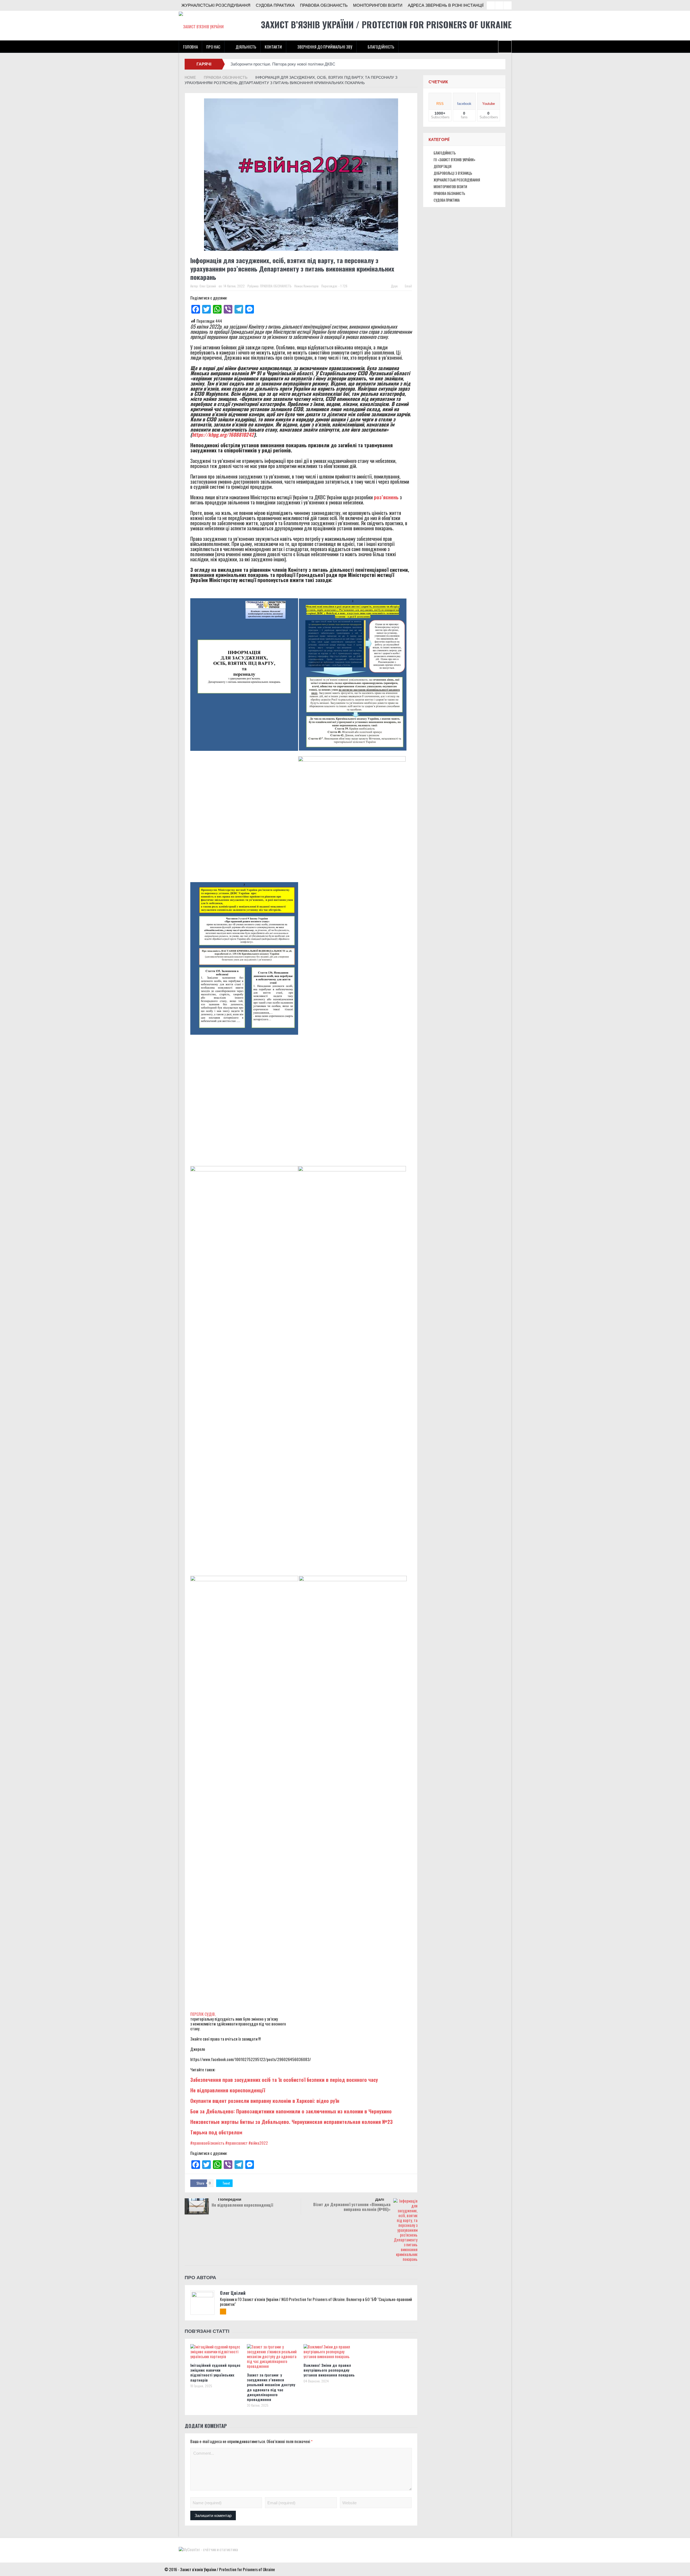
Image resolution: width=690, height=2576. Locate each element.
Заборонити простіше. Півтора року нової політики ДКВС (283, 64)
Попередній (230, 2199)
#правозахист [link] (237, 2143)
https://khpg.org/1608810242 (223, 434)
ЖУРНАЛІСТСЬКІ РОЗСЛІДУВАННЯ (216, 5)
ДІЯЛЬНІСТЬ (246, 47)
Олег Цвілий (208, 286)
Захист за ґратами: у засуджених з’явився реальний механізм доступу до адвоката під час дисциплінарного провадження (271, 2387)
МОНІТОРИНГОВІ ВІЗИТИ (378, 5)
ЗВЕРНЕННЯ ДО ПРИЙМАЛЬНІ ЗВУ (325, 47)
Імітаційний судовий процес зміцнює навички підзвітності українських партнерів (215, 2372)
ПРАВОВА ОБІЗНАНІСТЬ (324, 5)
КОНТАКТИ (273, 47)
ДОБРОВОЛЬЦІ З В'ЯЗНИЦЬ (453, 173)
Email (408, 286)
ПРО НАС (213, 47)
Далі (380, 2199)
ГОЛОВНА (190, 47)
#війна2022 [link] (258, 2143)
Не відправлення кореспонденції (228, 2090)
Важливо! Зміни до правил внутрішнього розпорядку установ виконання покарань (329, 2370)
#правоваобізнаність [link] (207, 2143)
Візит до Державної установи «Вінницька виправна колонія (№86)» (352, 2207)
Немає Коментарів (306, 286)
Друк (394, 286)
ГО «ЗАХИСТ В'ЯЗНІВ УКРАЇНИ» (455, 160)
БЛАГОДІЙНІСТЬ (381, 47)
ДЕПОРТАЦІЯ (443, 166)
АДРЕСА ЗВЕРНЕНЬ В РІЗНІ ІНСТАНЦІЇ (446, 5)
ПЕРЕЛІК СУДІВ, (203, 2014)
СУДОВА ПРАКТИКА (275, 5)
